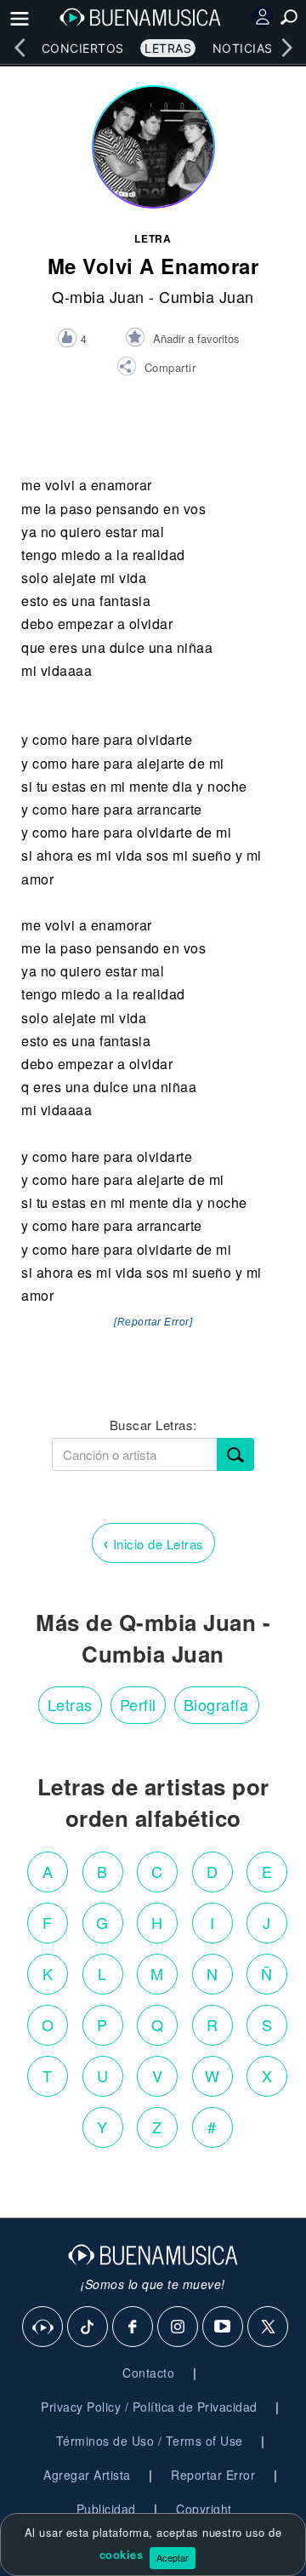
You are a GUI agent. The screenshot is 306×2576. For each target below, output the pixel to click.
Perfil (138, 1704)
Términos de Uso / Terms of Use (150, 2441)
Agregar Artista (87, 2475)
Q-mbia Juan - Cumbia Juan (153, 296)
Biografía (216, 1704)
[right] (286, 48)
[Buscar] (235, 1454)
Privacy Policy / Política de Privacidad (149, 2407)
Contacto (148, 2373)
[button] (156, 369)
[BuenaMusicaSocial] (43, 2327)
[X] (269, 2327)
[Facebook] (133, 2327)
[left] (20, 48)
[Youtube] (224, 2327)
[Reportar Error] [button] (153, 1322)
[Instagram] (178, 2327)
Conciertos (83, 48)
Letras (168, 48)
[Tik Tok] (88, 2327)
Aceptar (173, 2557)
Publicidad (106, 2509)
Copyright (204, 2509)
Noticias (243, 48)
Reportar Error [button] (213, 2475)
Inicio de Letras (153, 1542)
